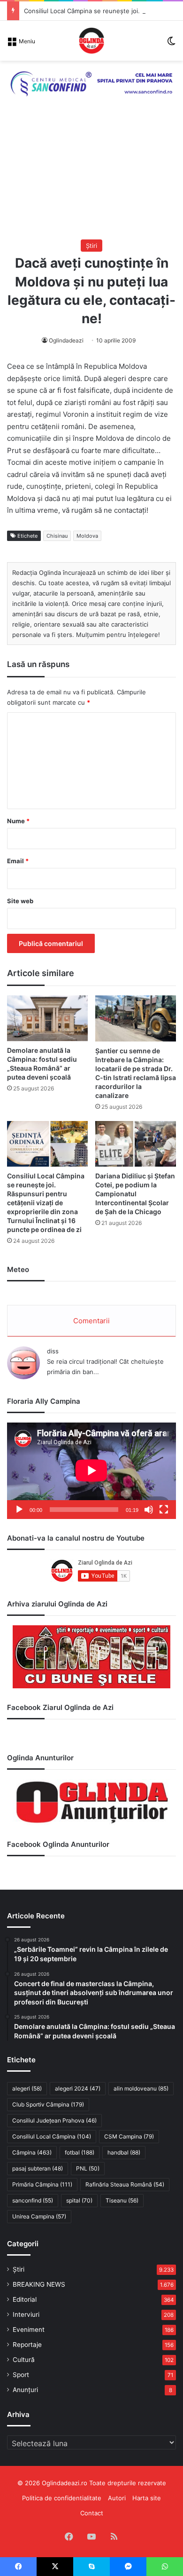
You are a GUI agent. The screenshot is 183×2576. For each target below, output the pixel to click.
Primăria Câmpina (42, 2184)
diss (53, 1351)
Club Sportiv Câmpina (48, 2104)
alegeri (27, 2088)
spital (79, 2200)
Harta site (147, 2498)
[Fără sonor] (149, 1510)
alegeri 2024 (78, 2088)
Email (18, 861)
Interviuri (26, 2314)
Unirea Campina (39, 2216)
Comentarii (91, 1321)
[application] (91, 1471)
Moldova (87, 536)
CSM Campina (129, 2136)
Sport (21, 2375)
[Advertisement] (91, 178)
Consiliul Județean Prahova (54, 2120)
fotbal (80, 2152)
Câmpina (32, 2152)
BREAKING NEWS (39, 2284)
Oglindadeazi (66, 340)
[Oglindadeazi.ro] (91, 41)
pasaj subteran (38, 2168)
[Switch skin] (171, 44)
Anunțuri (25, 2390)
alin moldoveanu (141, 2088)
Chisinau (57, 536)
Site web (20, 901)
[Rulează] (19, 1510)
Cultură (24, 2360)
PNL (88, 2168)
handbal (124, 2152)
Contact (92, 2513)
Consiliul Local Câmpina (52, 2136)
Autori (117, 2498)
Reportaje (27, 2345)
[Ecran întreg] (164, 1510)
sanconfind (33, 2200)
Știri (91, 246)
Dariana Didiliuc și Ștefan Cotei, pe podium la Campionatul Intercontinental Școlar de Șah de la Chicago (135, 1194)
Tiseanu (122, 2200)
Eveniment (29, 2330)
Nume (18, 821)
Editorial (25, 2299)
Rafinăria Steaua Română (125, 2184)
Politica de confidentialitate (62, 2498)
